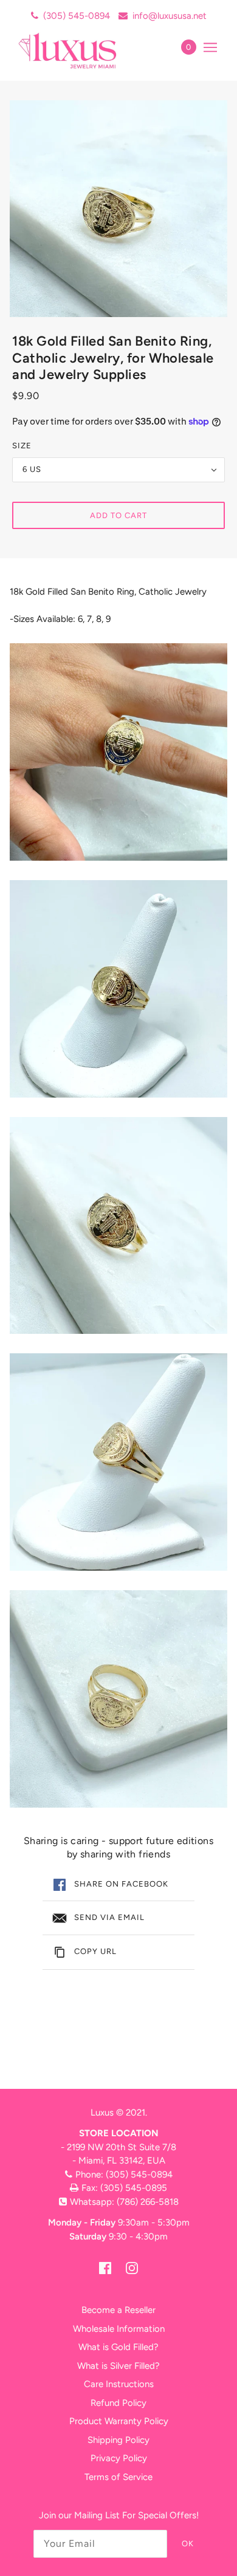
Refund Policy (118, 2403)
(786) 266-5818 (148, 2202)
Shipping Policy (118, 2440)
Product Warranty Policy (119, 2421)
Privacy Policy (119, 2458)
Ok (188, 2544)
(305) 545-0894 (77, 16)
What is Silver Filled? (118, 2366)
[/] (81, 50)
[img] (105, 2268)
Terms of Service (118, 2477)
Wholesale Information (119, 2329)
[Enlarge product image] (118, 209)
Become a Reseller (118, 2310)
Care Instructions (119, 2384)
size (22, 446)
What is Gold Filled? (118, 2347)
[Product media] (118, 752)
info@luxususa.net (170, 16)
